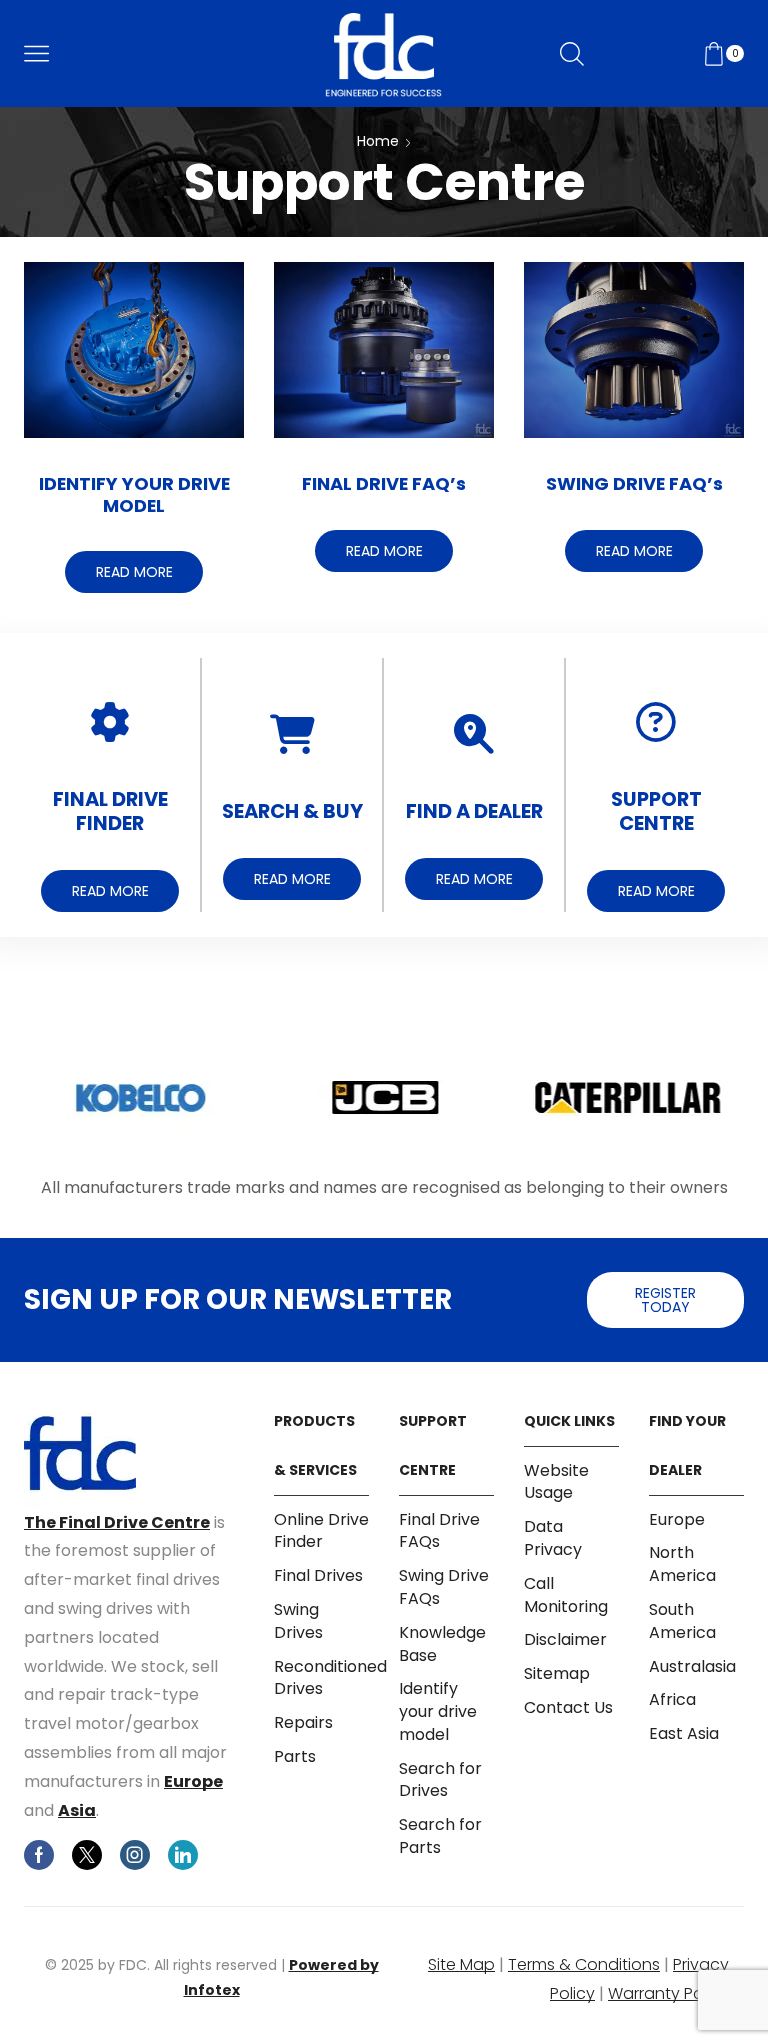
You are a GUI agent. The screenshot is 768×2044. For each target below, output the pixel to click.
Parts (295, 1756)
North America (682, 1564)
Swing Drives (298, 1621)
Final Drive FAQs (439, 1531)
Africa (672, 1699)
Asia (77, 1810)
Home (378, 141)
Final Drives (318, 1575)
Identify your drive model (438, 1711)
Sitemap (557, 1673)
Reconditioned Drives (330, 1678)
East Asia (684, 1733)
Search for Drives (440, 1780)
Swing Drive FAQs (444, 1587)
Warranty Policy (668, 1993)
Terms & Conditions (584, 1964)
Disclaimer (565, 1639)
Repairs (303, 1722)
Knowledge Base (442, 1644)
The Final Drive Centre (117, 1522)
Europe (193, 1781)
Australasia (692, 1666)
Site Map (461, 1964)
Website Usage (556, 1482)
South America (682, 1621)
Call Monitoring (566, 1595)
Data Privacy (553, 1538)
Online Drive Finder (321, 1531)
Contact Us (568, 1707)
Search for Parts (440, 1836)
